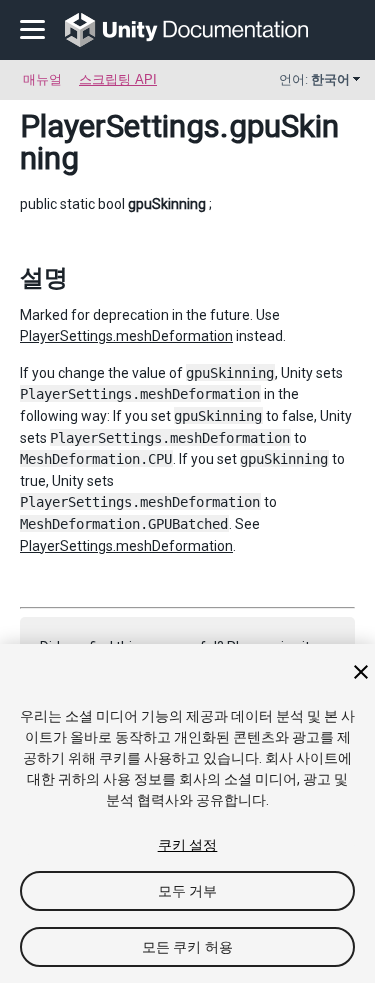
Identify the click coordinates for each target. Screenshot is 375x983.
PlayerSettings (120, 126)
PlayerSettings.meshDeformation (126, 336)
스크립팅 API (118, 79)
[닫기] (361, 672)
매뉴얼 (42, 79)
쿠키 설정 (188, 845)
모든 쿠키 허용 (187, 947)
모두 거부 (188, 891)
